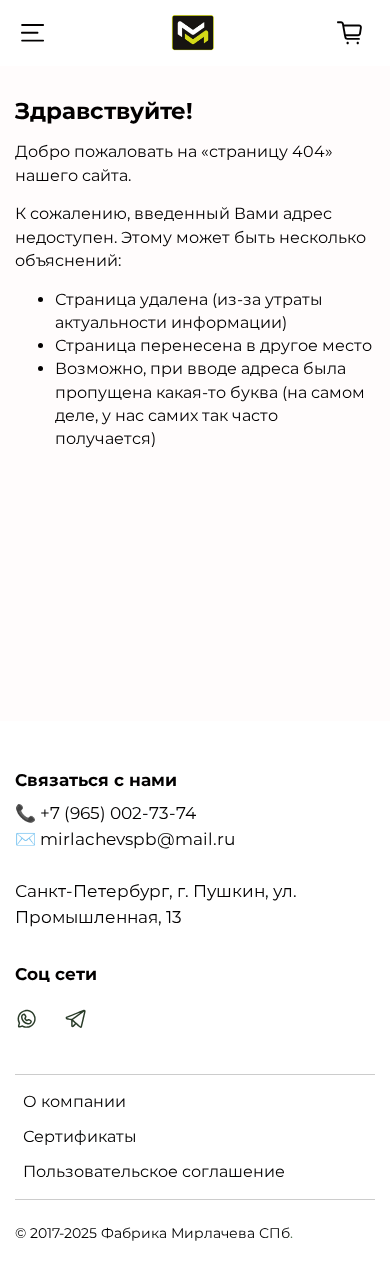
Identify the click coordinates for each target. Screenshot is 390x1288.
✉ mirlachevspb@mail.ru (125, 839)
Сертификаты (80, 1136)
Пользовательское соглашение (154, 1171)
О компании (74, 1101)
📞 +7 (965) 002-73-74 (105, 813)
